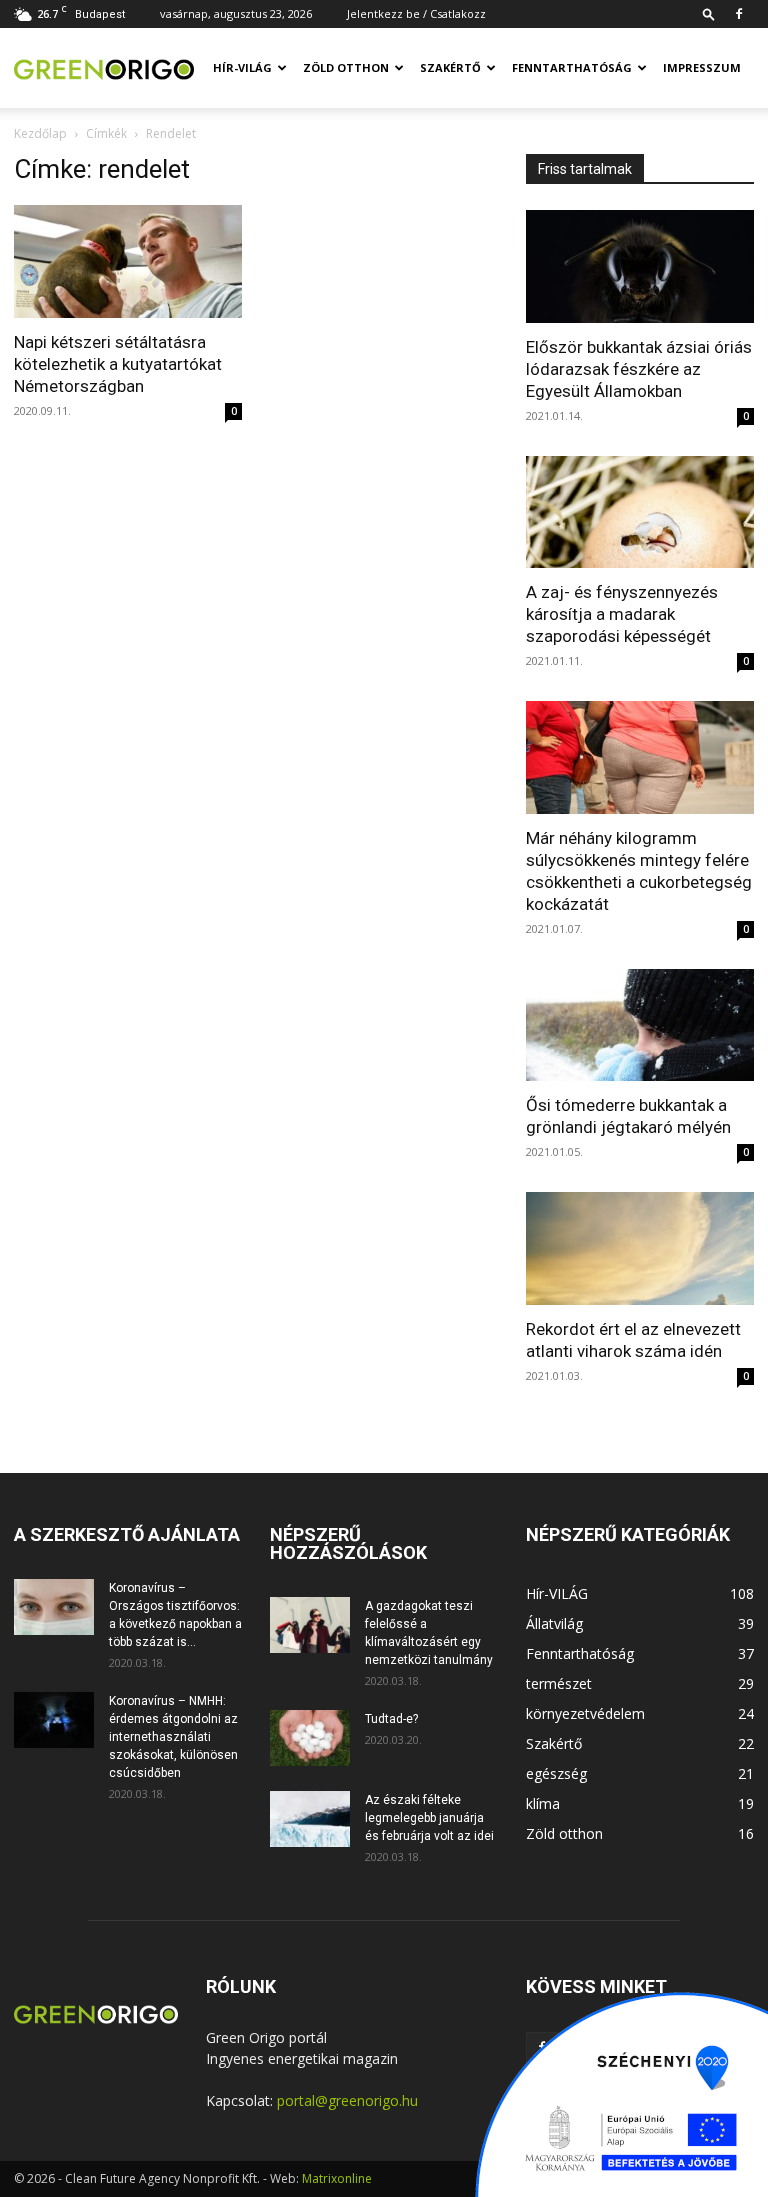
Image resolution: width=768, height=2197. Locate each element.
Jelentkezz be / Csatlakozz (416, 13)
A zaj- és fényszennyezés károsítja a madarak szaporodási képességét (622, 614)
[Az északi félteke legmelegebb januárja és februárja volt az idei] (310, 1819)
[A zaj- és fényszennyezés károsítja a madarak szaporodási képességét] (640, 512)
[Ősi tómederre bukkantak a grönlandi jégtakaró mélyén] (640, 1025)
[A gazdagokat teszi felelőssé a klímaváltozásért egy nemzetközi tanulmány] (310, 1625)
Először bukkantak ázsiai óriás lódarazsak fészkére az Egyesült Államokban (639, 369)
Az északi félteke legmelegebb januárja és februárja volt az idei (429, 1818)
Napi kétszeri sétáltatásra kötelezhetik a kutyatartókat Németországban (118, 364)
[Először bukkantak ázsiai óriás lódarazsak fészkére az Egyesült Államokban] (640, 266)
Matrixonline (337, 2178)
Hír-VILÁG (242, 67)
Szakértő (450, 67)
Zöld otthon (346, 67)
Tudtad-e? (391, 1719)
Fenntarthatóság (572, 67)
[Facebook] (739, 14)
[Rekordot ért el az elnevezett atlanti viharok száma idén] (640, 1248)
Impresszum (702, 67)
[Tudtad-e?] (310, 1738)
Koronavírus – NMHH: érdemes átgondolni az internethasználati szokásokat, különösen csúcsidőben (173, 1737)
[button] (709, 13)
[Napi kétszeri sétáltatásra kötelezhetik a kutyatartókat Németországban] (128, 261)
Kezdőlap (40, 133)
